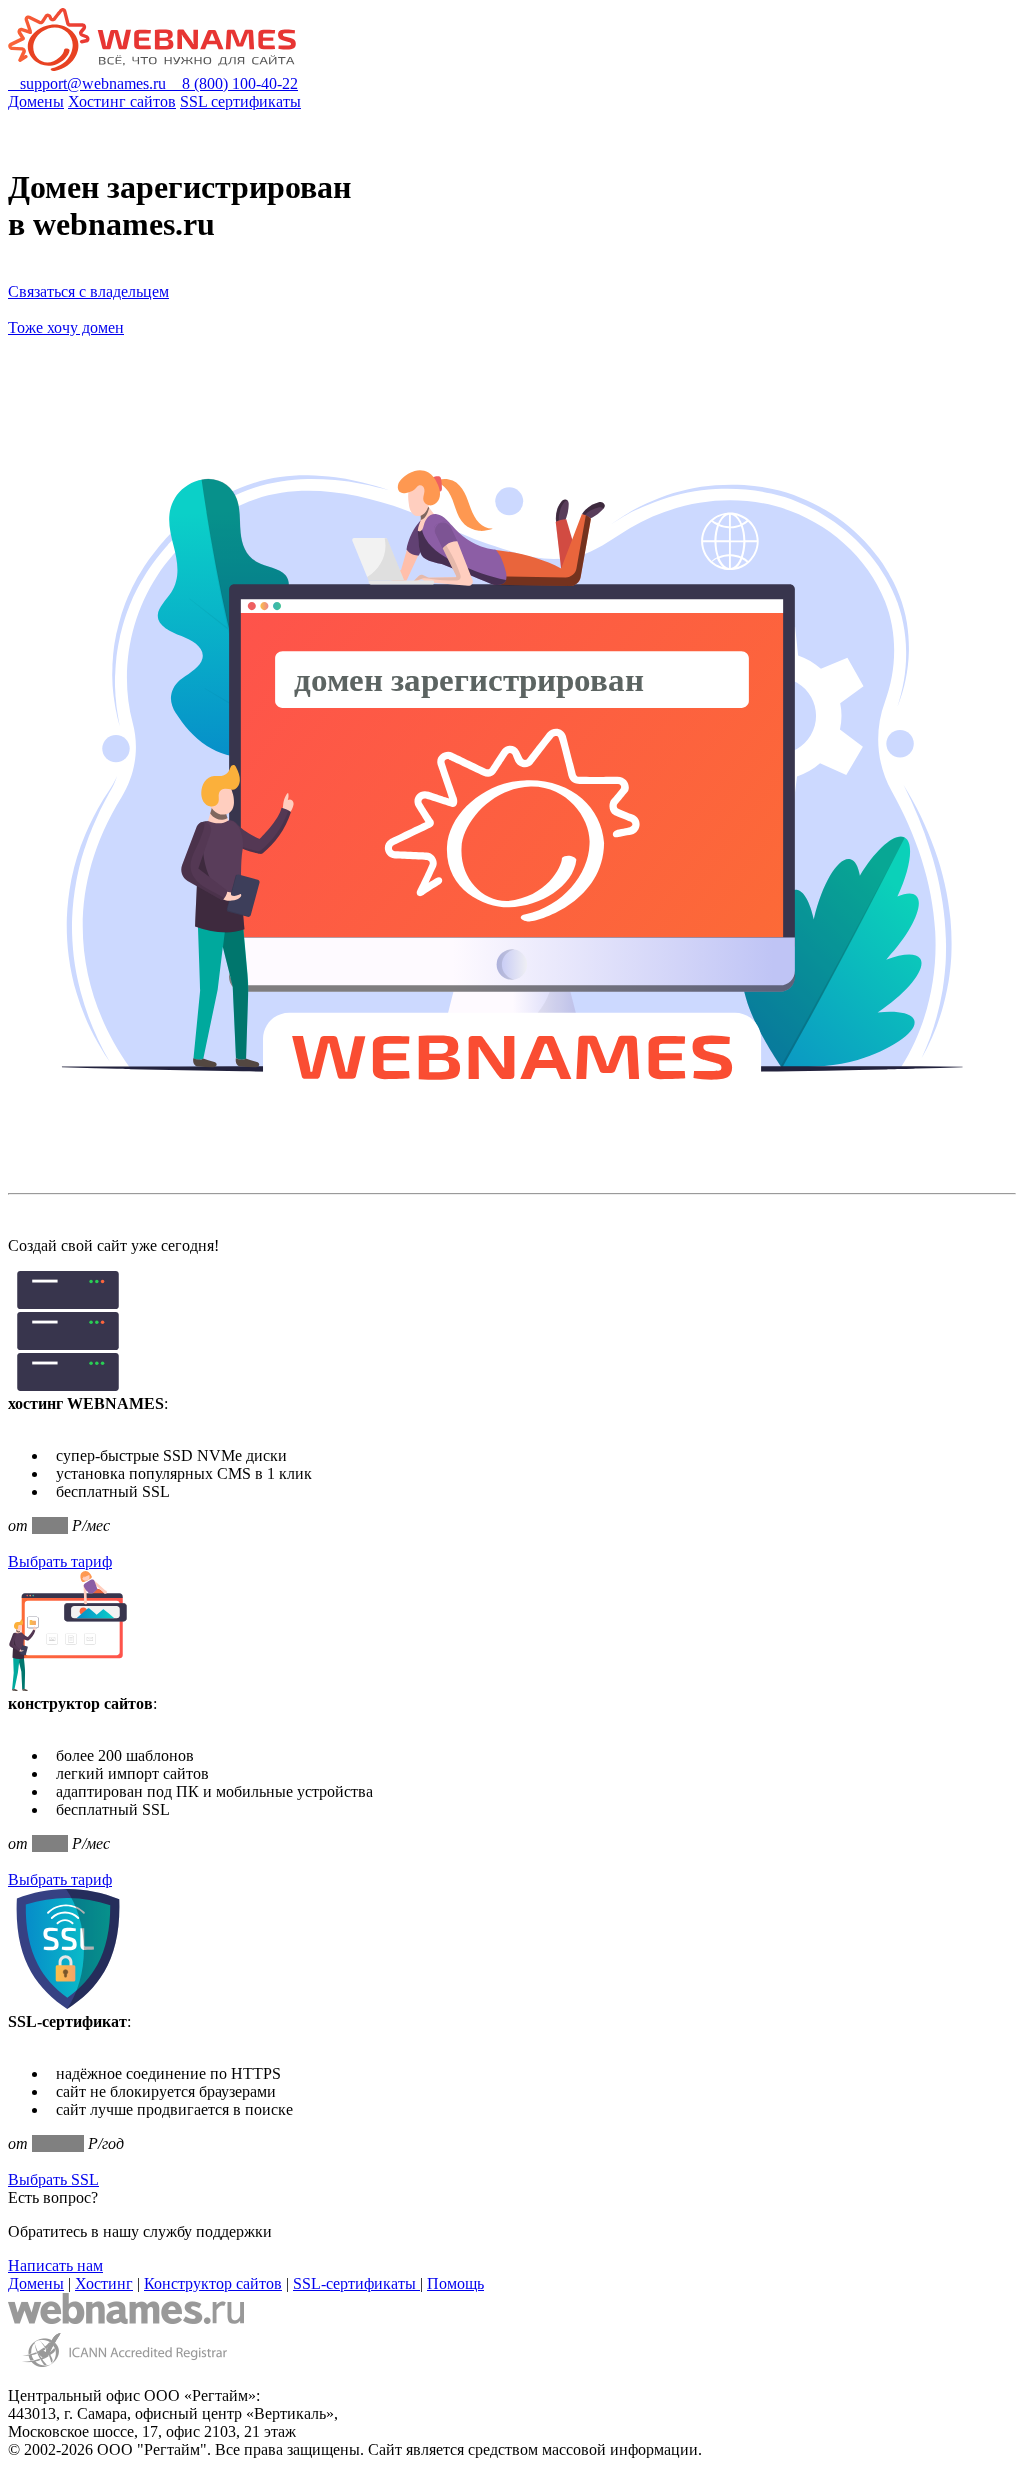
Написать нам (55, 2265)
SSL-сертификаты (356, 2283)
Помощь (455, 2283)
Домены (36, 101)
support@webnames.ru (89, 83)
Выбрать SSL (53, 2179)
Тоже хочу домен (66, 327)
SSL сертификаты (240, 101)
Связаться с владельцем (88, 291)
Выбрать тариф (60, 1561)
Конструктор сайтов (213, 2283)
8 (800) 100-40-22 (234, 83)
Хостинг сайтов (122, 101)
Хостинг (104, 2283)
